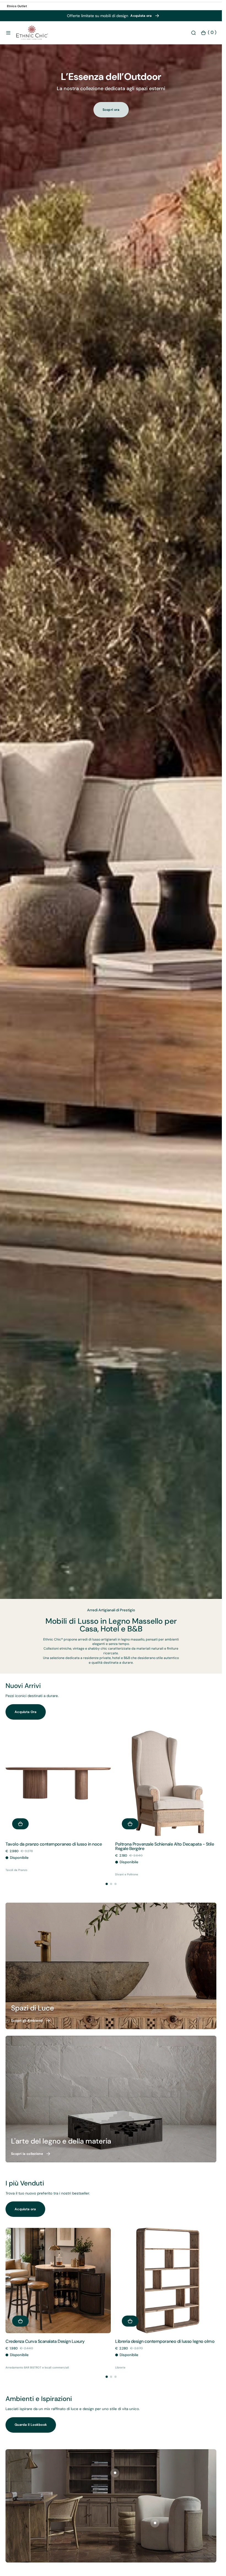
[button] (8, 33)
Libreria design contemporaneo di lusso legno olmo (163, 2337)
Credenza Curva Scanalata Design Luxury (45, 2337)
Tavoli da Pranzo (16, 1868)
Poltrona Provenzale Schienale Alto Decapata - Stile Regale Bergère (163, 1844)
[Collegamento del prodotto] (57, 1782)
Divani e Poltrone (125, 1872)
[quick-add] (20, 1822)
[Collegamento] (111, 1964)
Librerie (118, 2363)
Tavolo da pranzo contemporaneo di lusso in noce (54, 1842)
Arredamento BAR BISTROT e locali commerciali (37, 2363)
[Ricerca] (193, 33)
